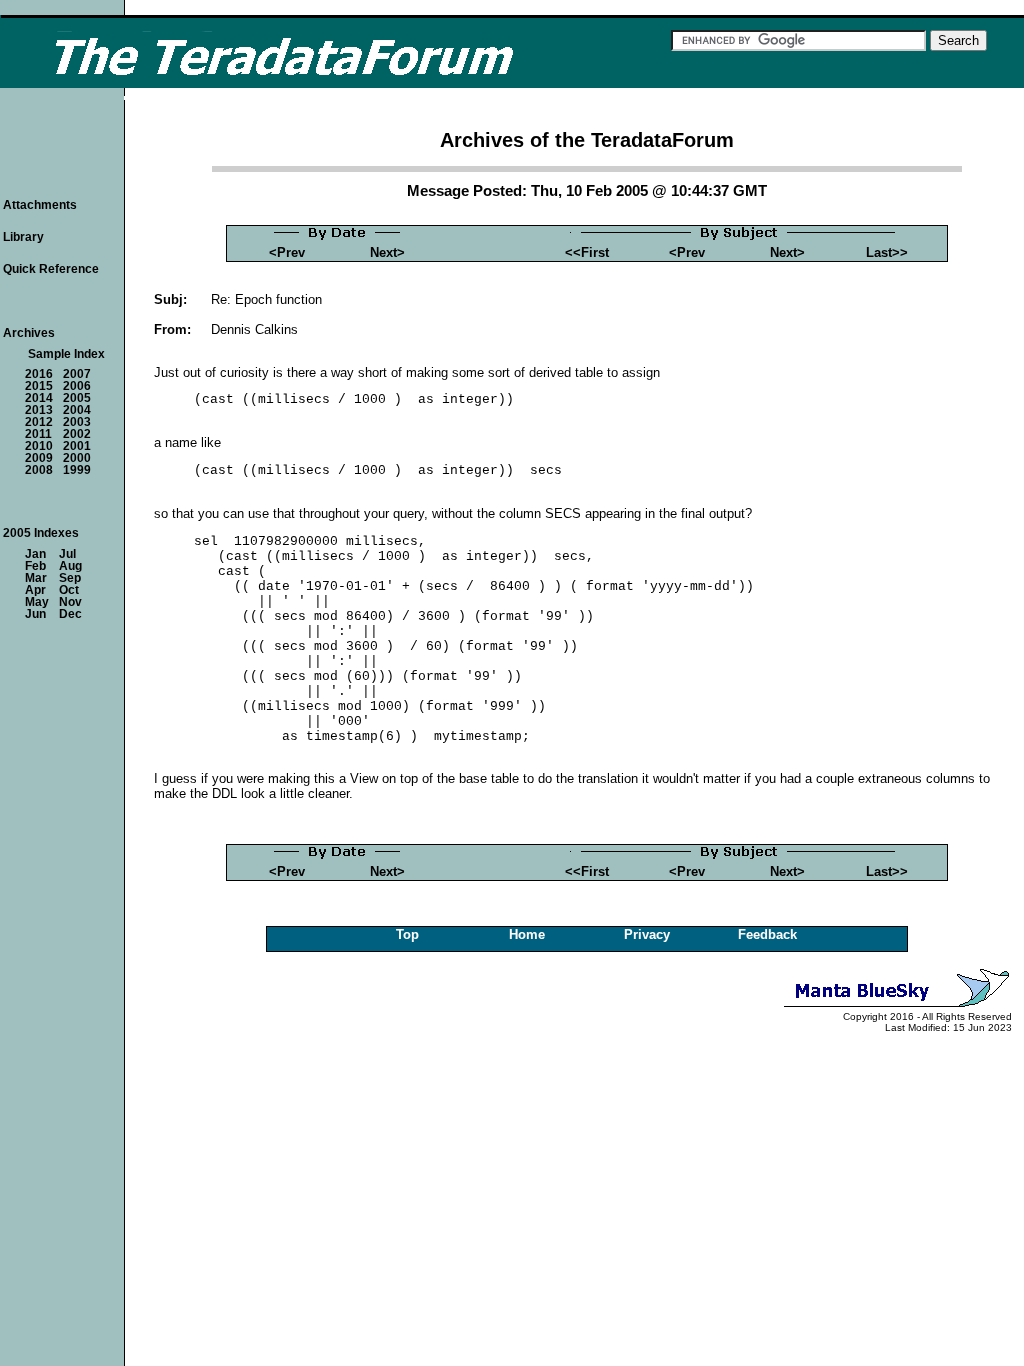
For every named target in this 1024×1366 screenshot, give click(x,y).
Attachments (40, 205)
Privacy (647, 934)
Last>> (887, 252)
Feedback (767, 934)
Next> (387, 252)
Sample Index (66, 354)
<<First (587, 252)
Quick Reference (51, 269)
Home (527, 934)
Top (407, 934)
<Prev (287, 252)
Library (23, 237)
